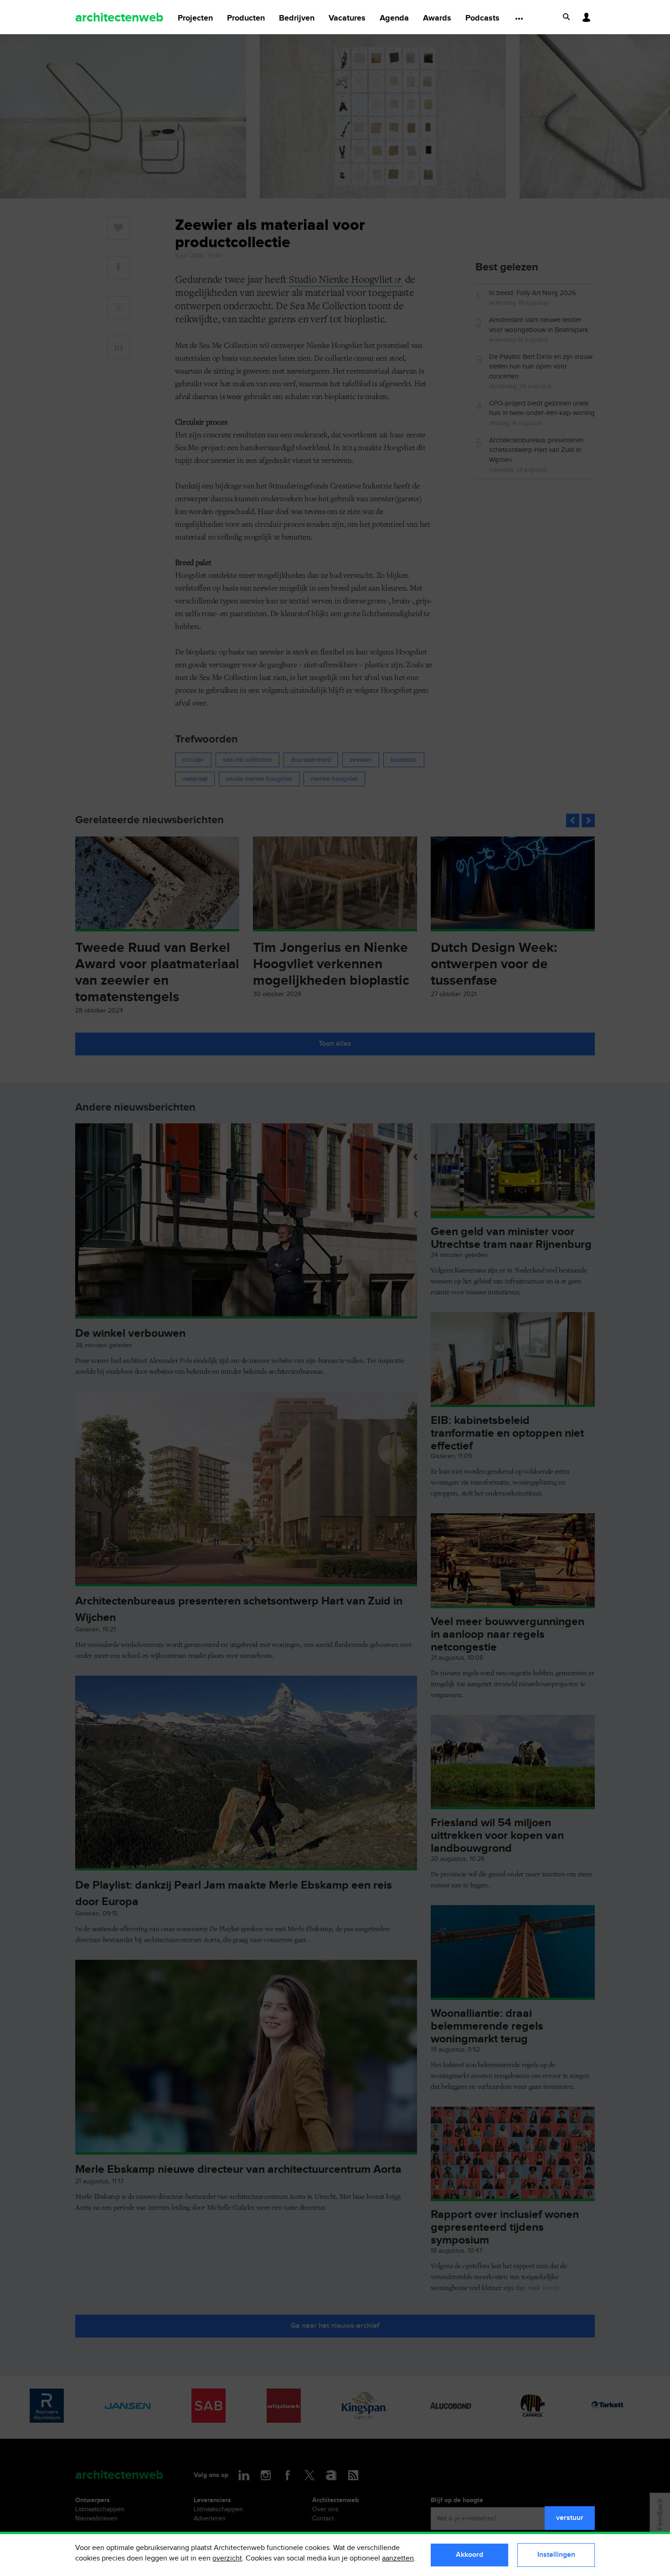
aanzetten (398, 2558)
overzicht (227, 2558)
